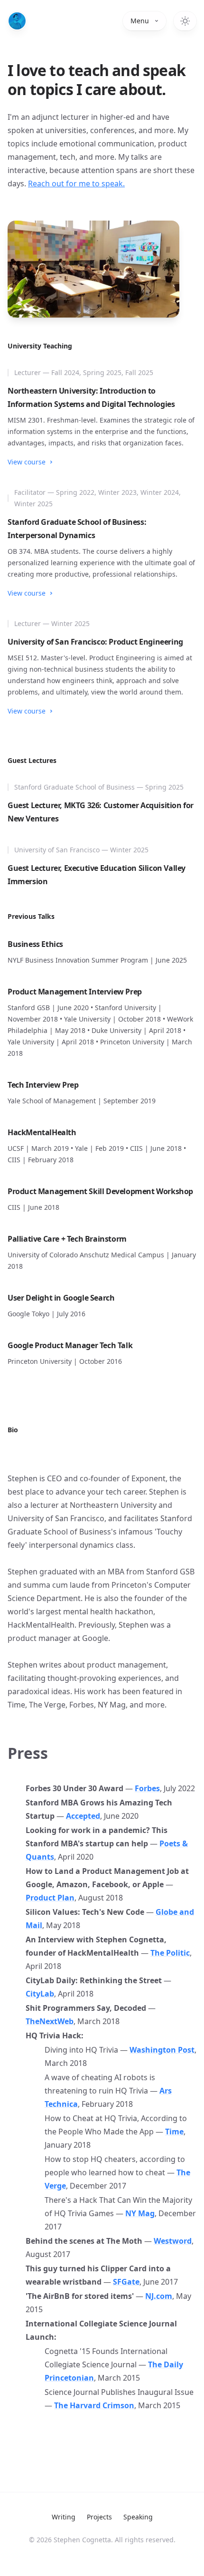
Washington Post (162, 2050)
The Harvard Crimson (94, 2405)
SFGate (126, 2282)
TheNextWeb (50, 2021)
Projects (99, 2517)
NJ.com (159, 2296)
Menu (140, 21)
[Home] (17, 21)
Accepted (83, 1816)
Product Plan (50, 1898)
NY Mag (140, 2213)
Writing (64, 2517)
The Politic (170, 1953)
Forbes (147, 1788)
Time (174, 2132)
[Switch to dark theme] (185, 21)
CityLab (40, 1994)
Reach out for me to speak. (76, 183)
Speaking (138, 2517)
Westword (173, 2241)
